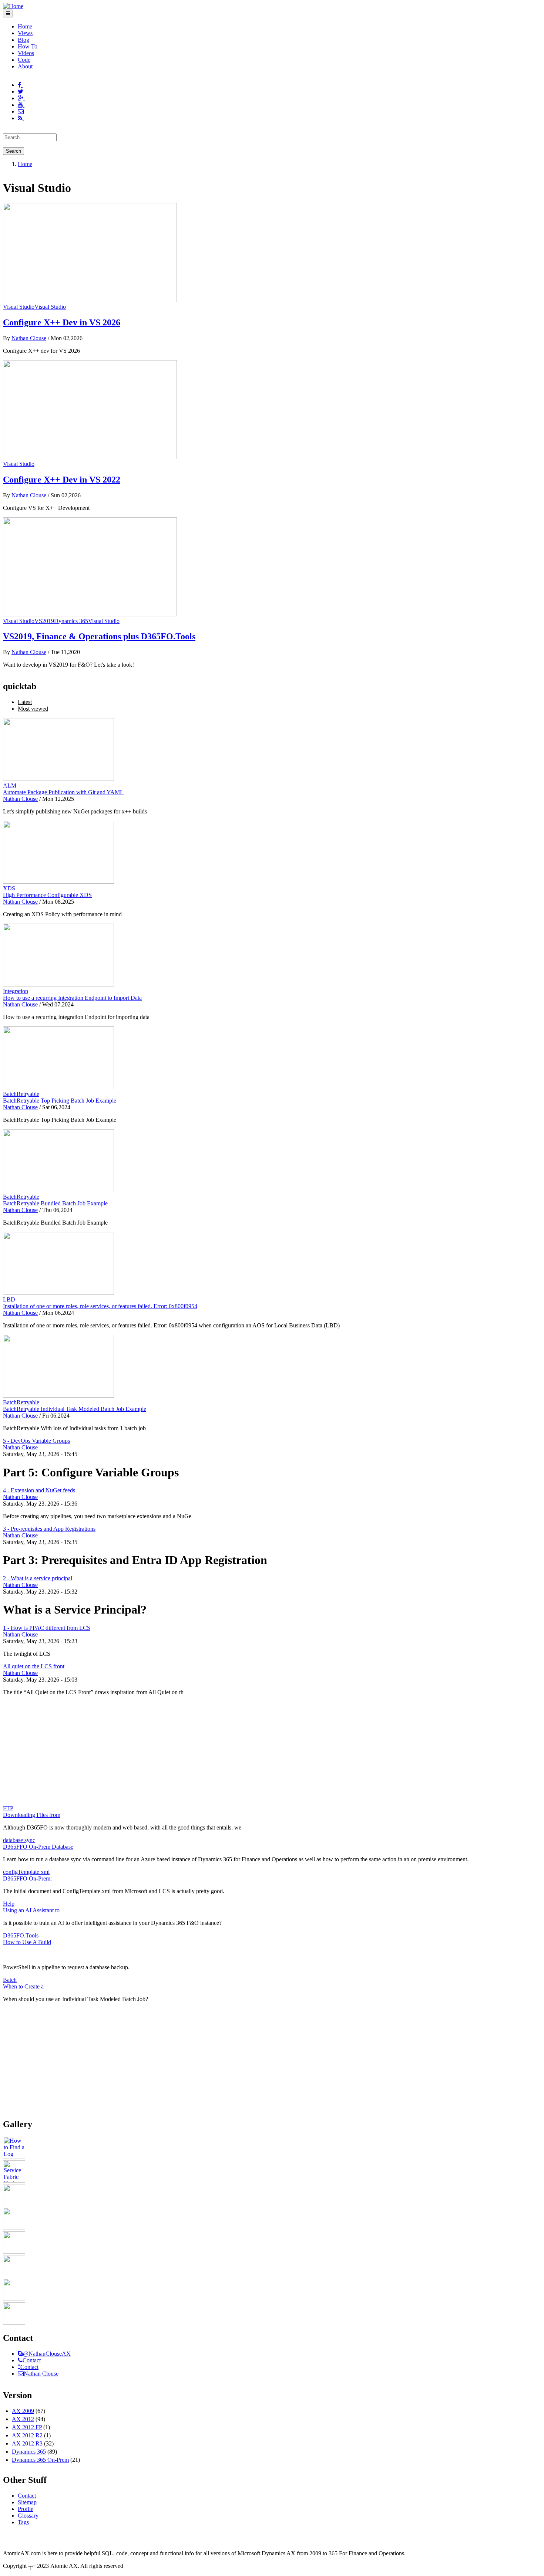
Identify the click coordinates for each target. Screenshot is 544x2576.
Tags (23, 2522)
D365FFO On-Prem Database (38, 1847)
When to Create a (23, 1986)
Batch (10, 1980)
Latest (25, 702)
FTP (8, 1808)
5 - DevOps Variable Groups (36, 1441)
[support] (20, 2354)
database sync (19, 1840)
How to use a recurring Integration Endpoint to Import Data (72, 998)
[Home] (13, 6)
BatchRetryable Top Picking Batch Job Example (60, 1101)
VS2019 (44, 621)
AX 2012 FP (27, 2427)
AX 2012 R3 (27, 2443)
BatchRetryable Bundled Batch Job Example (55, 1203)
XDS (9, 888)
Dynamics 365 (71, 621)
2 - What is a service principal (38, 1578)
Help (9, 1904)
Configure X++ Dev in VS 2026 (62, 322)
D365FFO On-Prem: (27, 1878)
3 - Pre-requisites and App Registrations (49, 1529)
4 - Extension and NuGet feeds (39, 1490)
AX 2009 (23, 2411)
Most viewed (33, 709)
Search (14, 151)
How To (28, 46)
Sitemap (27, 2502)
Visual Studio (19, 307)
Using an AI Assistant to (31, 1910)
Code (24, 60)
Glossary (28, 2516)
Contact (32, 2360)
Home (25, 26)
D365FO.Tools (21, 1935)
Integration (16, 991)
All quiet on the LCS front (34, 1666)
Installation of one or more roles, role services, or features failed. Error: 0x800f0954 (100, 1306)
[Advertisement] (272, 1753)
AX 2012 (23, 2419)
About (25, 66)
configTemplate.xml (26, 1872)
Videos (26, 53)
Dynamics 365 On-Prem (40, 2460)
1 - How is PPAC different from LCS (47, 1628)
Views (25, 33)
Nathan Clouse (29, 338)
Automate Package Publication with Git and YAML (63, 792)
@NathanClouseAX (47, 2354)
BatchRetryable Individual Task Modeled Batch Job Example (75, 1409)
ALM (10, 786)
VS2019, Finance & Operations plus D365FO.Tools (99, 636)
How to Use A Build (27, 1942)
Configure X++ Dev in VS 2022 (62, 480)
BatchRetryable (21, 1094)
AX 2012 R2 (27, 2435)
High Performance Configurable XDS (47, 895)
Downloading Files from (32, 1815)
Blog (23, 40)
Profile (26, 2509)
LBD (9, 1299)
